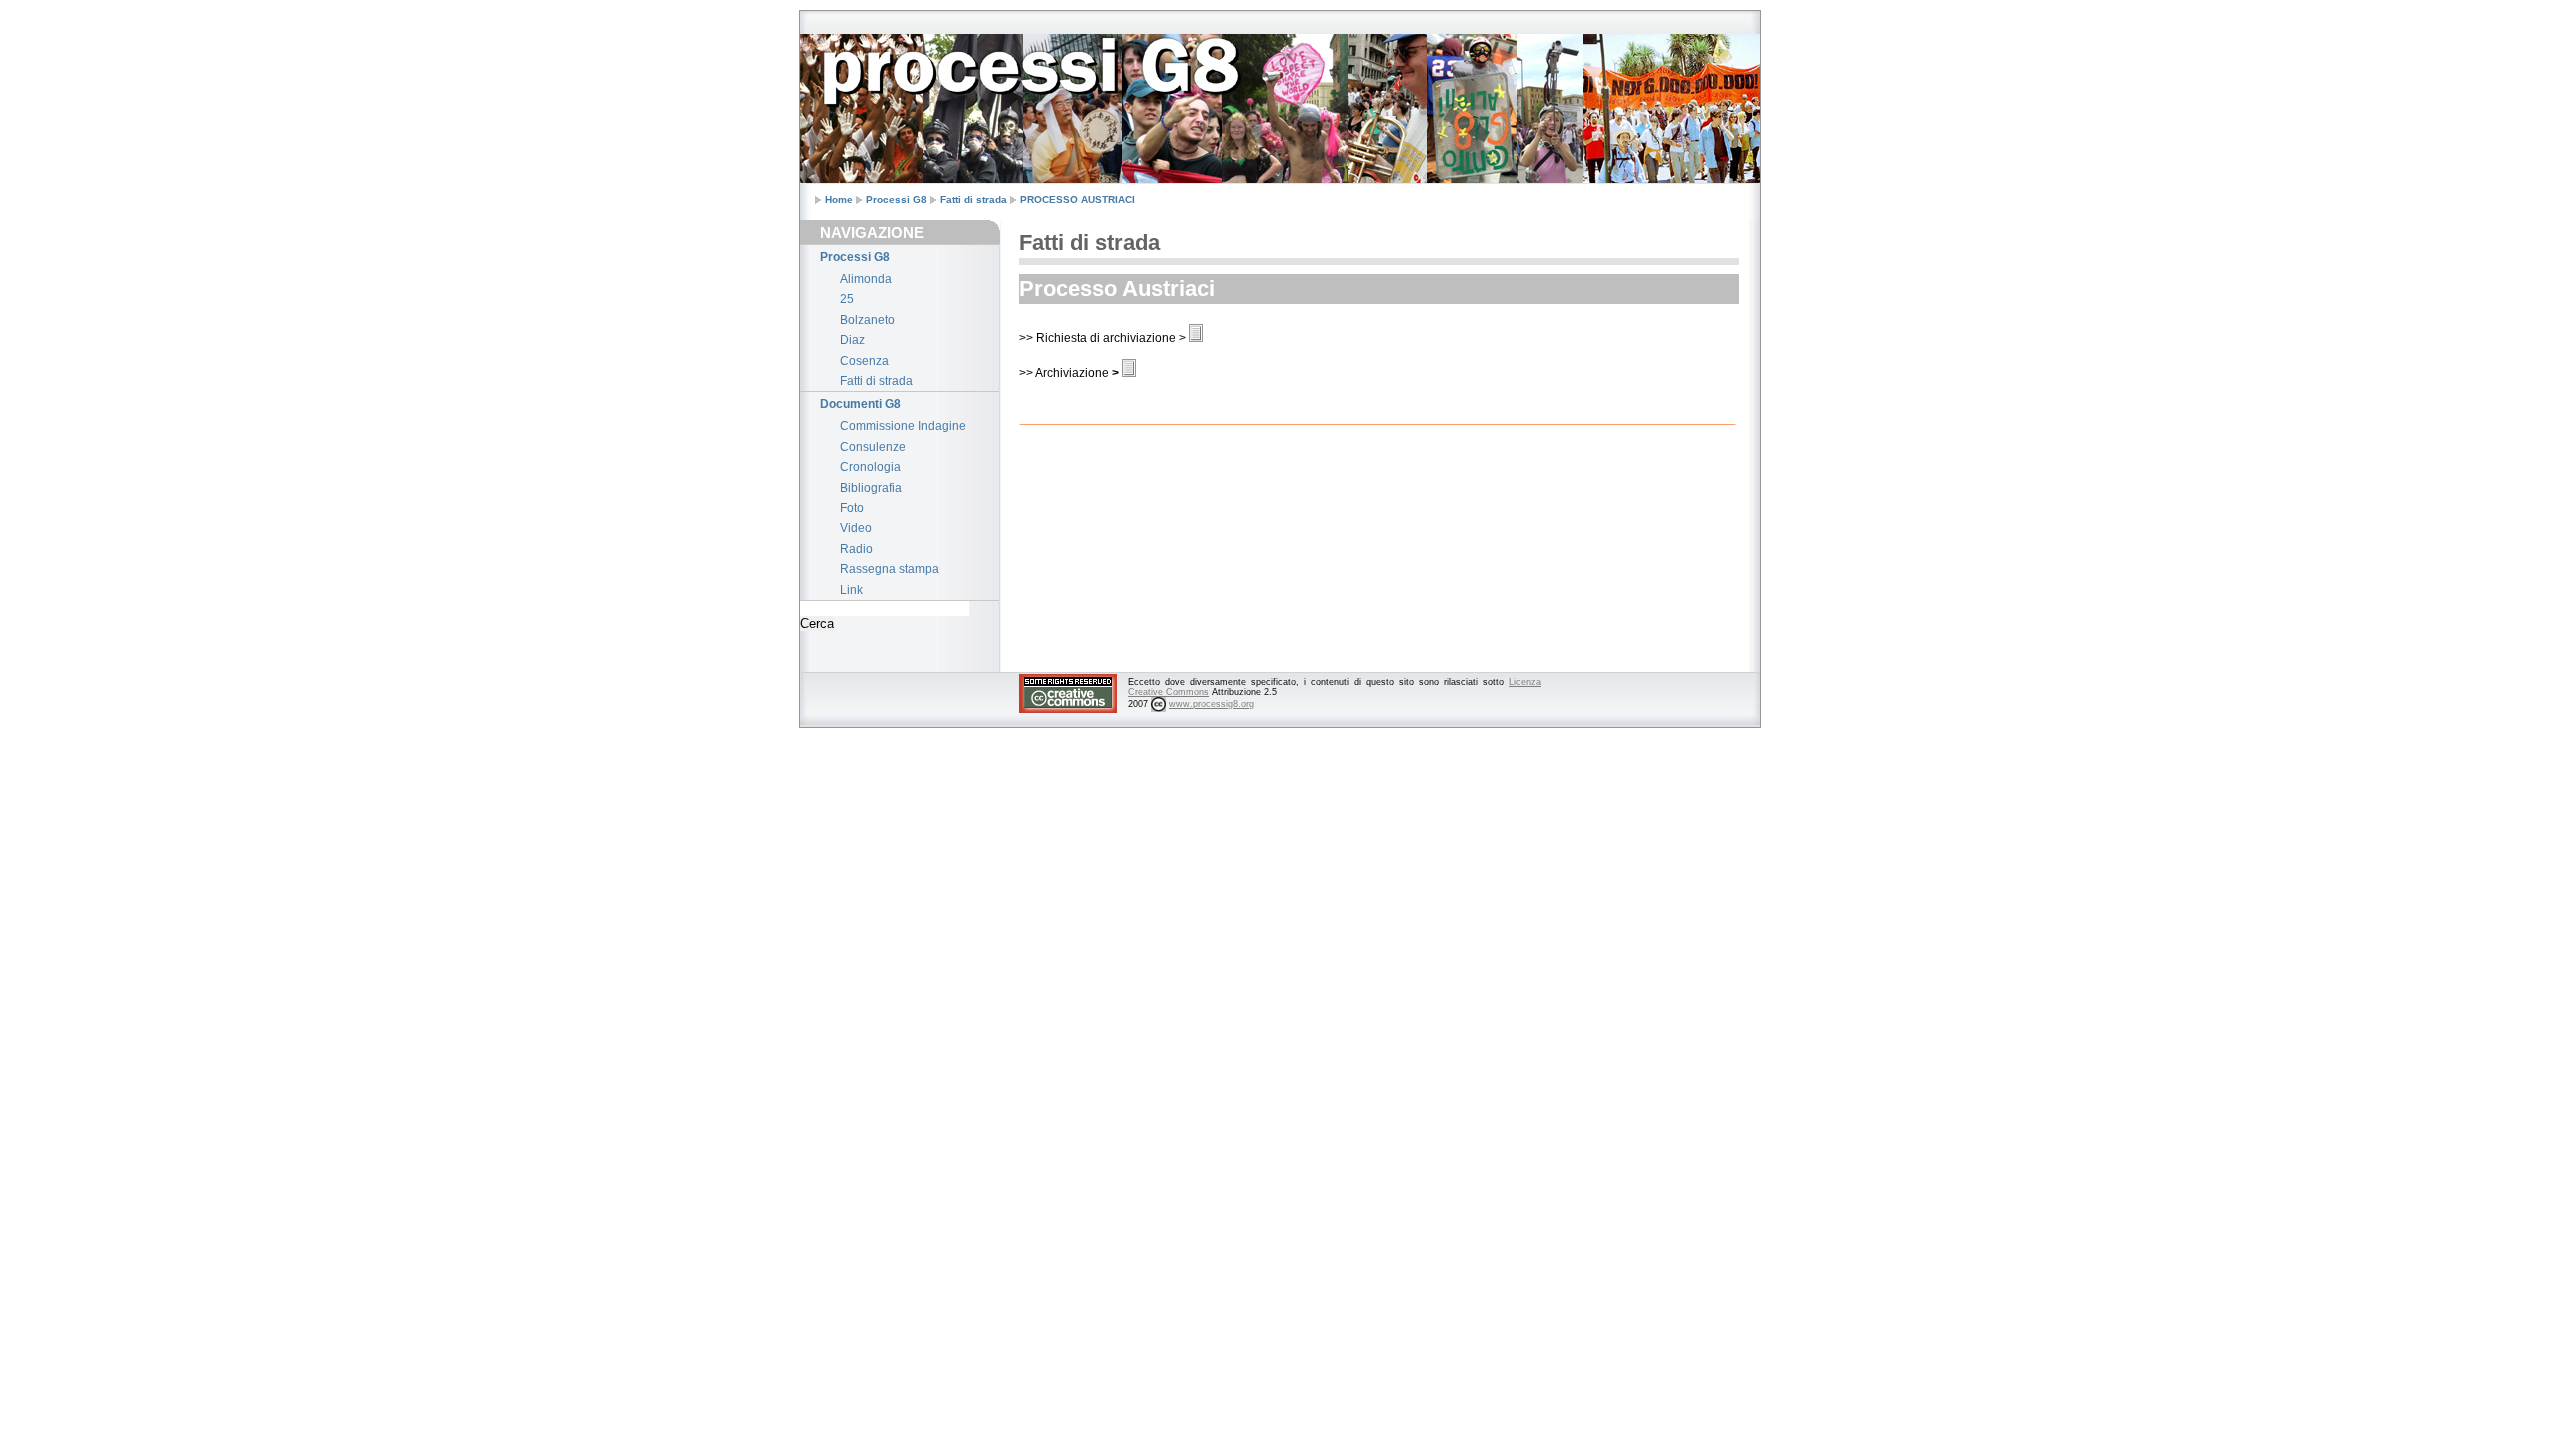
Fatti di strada (973, 199)
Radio (856, 549)
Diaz (852, 340)
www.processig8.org (1211, 704)
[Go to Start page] (850, 53)
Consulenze (873, 447)
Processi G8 (896, 199)
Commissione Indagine (903, 426)
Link (851, 590)
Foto (852, 508)
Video (856, 528)
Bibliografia (871, 488)
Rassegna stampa (889, 569)
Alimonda (866, 279)
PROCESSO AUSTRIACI (1077, 199)
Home (839, 199)
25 (847, 299)
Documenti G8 (860, 404)
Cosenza (864, 361)
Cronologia (870, 467)
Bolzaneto (867, 320)
